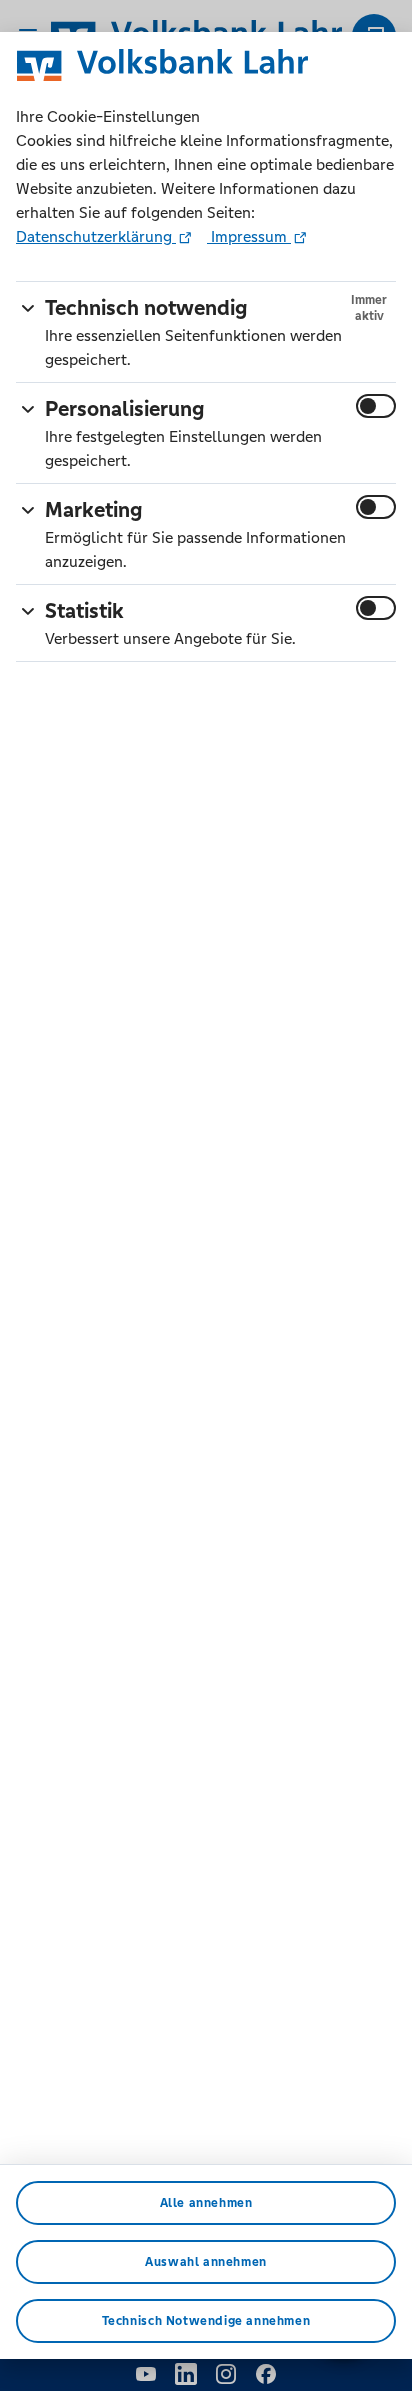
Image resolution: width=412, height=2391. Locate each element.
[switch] (376, 406)
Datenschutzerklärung (96, 236)
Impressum (249, 236)
